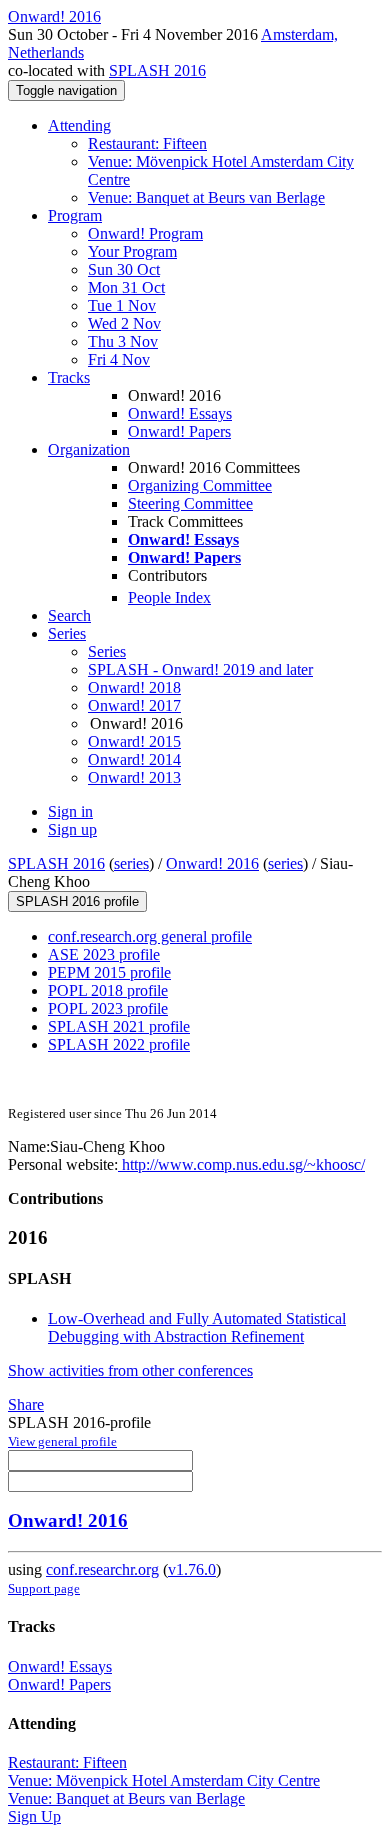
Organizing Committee (200, 485)
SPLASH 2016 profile (77, 901)
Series (107, 651)
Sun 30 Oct (124, 269)
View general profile (62, 1441)
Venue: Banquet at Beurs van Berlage (206, 197)
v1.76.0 (192, 1569)
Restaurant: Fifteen (147, 143)
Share (26, 1404)
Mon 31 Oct (126, 287)
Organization (89, 449)
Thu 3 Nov (123, 341)
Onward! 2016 (212, 863)
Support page (44, 1588)
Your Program (132, 251)
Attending (79, 125)
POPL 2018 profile (108, 990)
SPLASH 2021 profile (119, 1026)
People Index (169, 597)
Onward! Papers (179, 431)
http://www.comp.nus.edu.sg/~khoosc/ (241, 1164)
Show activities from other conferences (130, 1370)
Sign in (70, 811)
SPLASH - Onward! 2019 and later (200, 669)
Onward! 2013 (134, 777)
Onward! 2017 (134, 705)
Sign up (72, 829)
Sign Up (34, 1816)
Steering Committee (190, 503)
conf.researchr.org (102, 1569)
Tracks (69, 377)
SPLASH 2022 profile (119, 1044)
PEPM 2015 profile (109, 972)
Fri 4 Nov (119, 359)
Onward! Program (145, 233)
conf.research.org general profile (150, 936)
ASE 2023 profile (104, 954)
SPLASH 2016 (157, 70)
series (131, 863)
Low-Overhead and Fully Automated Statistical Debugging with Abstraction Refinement (197, 1327)
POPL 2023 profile (108, 1008)
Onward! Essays (180, 413)
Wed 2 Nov (124, 323)
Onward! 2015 (134, 741)
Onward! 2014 (134, 759)
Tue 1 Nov (122, 305)
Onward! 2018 (134, 687)
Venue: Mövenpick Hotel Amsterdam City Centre (164, 1780)
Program (75, 215)
